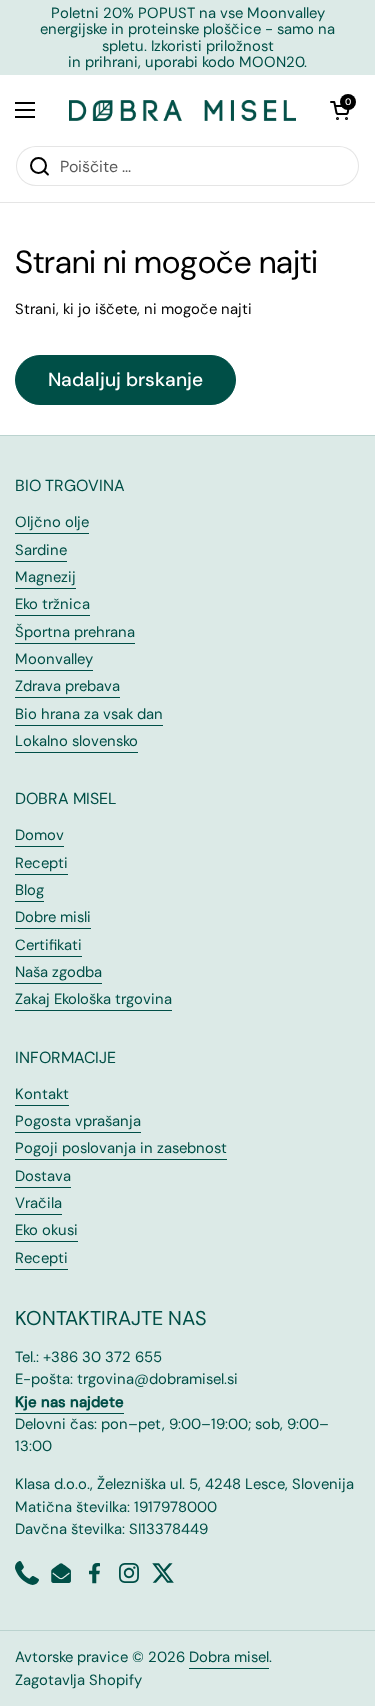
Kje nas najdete (69, 1402)
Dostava (43, 1176)
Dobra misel (229, 1657)
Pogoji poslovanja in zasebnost (121, 1148)
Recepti (41, 863)
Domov (39, 835)
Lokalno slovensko (76, 741)
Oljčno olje (52, 522)
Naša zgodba (58, 972)
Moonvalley (54, 659)
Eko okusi (46, 1230)
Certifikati (48, 945)
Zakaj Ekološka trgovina (93, 999)
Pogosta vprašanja (78, 1121)
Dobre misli (53, 917)
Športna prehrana (75, 632)
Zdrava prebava (67, 686)
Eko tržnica (52, 604)
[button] (340, 110)
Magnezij (45, 577)
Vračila (38, 1203)
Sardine (41, 550)
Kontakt (42, 1094)
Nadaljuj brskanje (125, 379)
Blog (29, 890)
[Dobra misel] (182, 110)
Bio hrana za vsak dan (89, 714)
